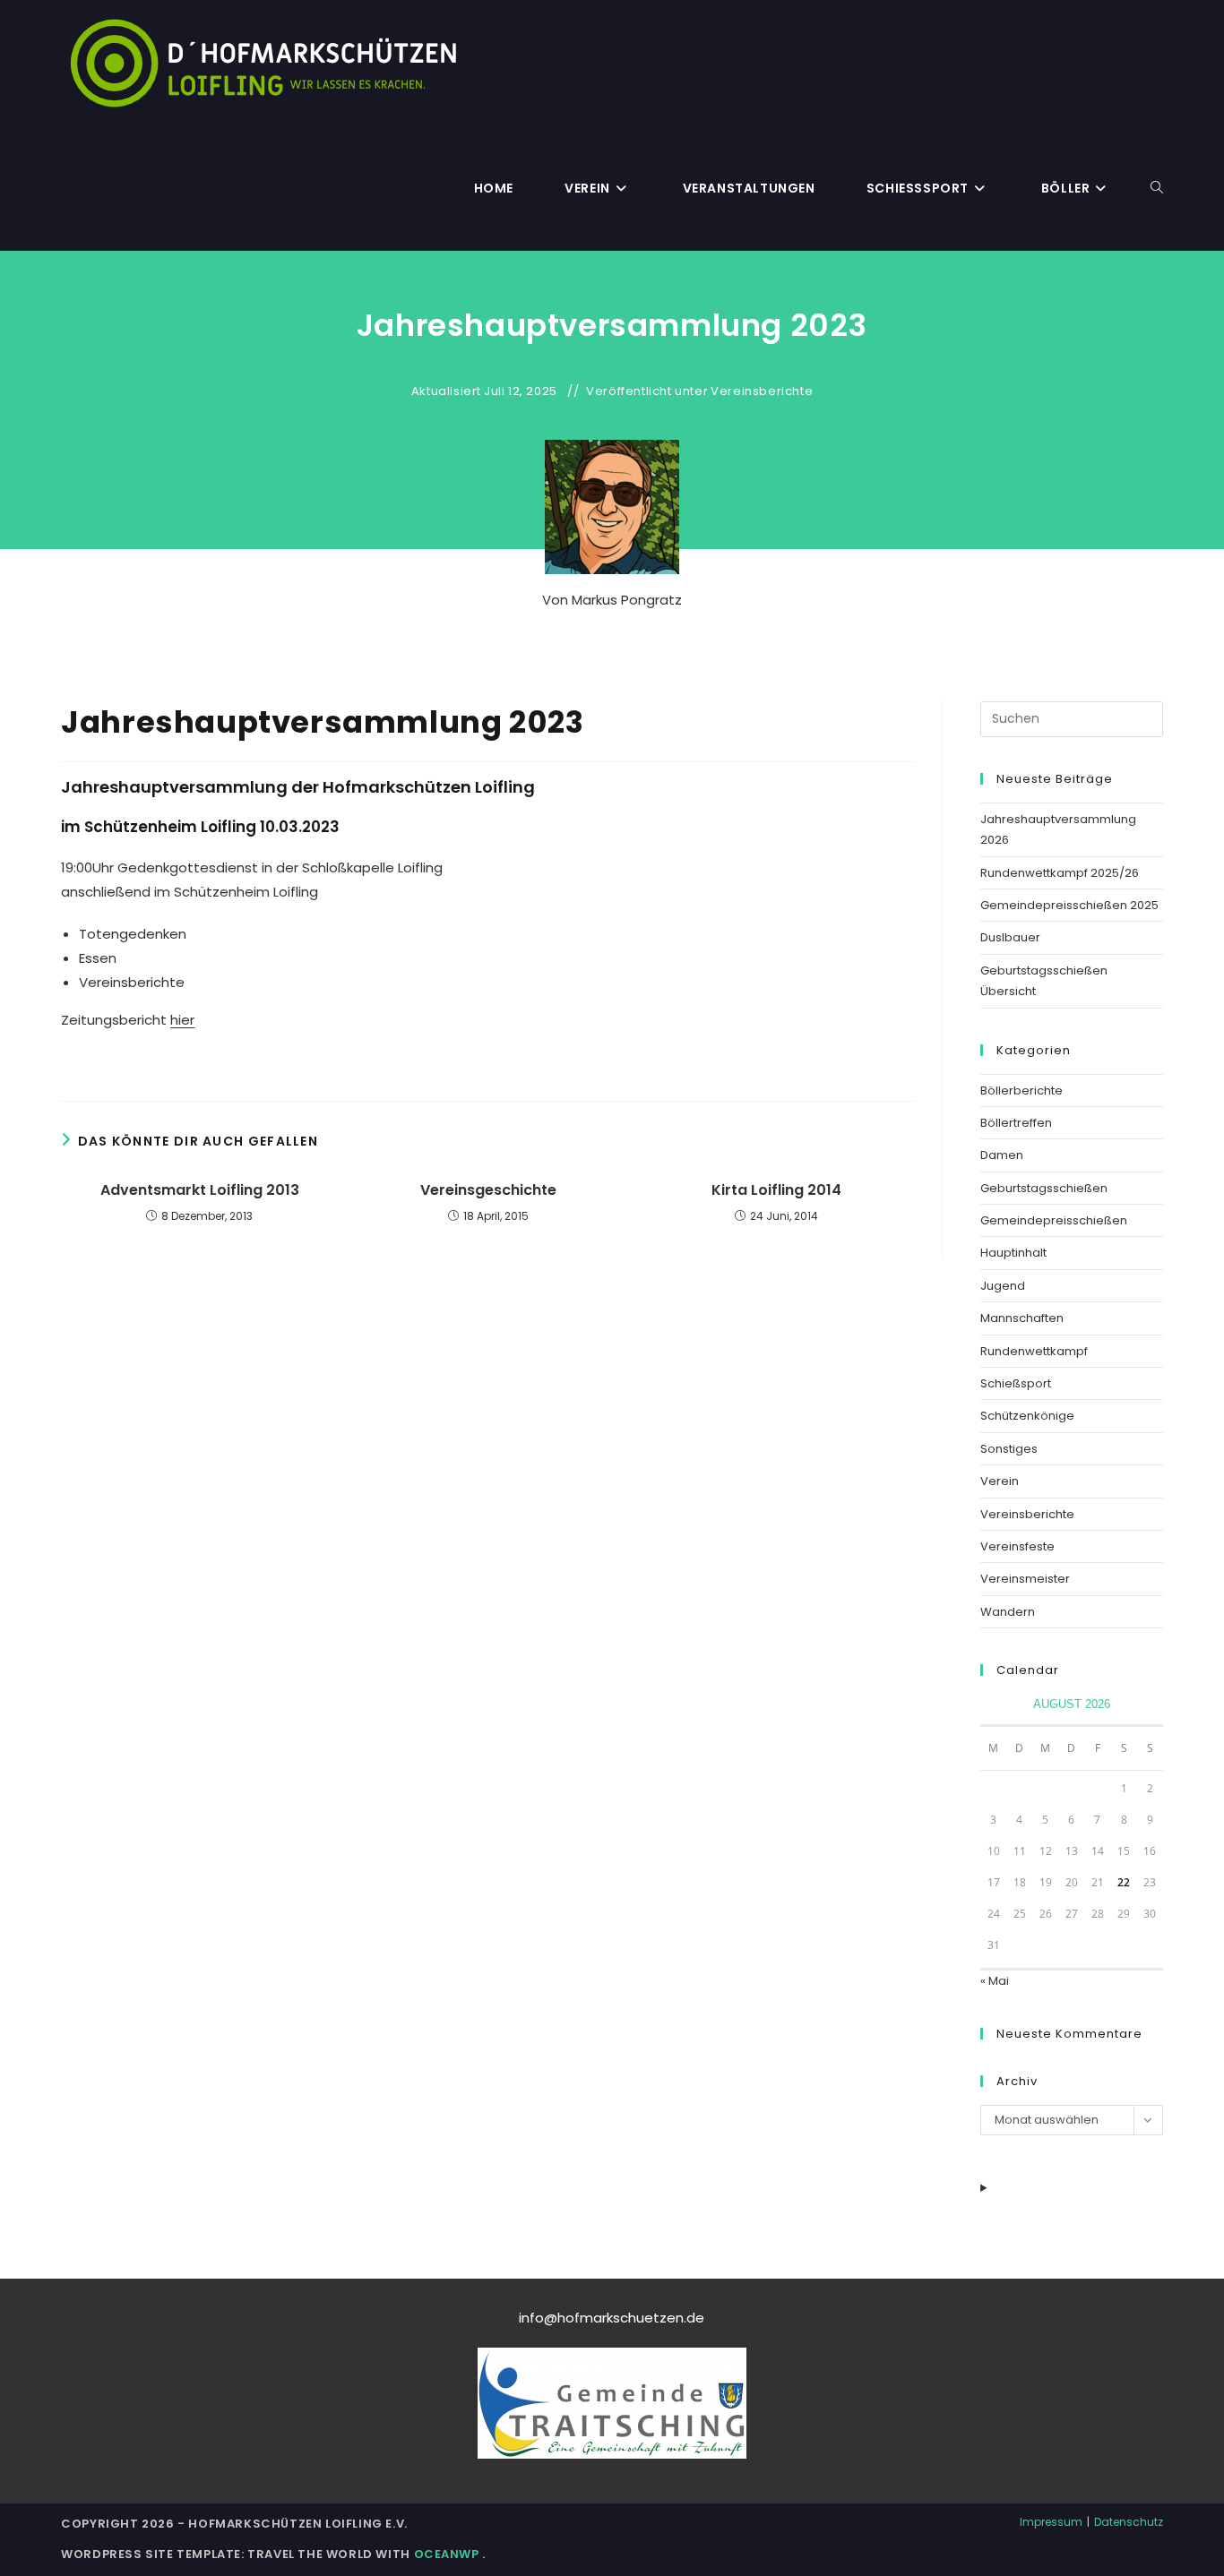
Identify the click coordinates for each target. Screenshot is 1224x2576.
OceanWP (448, 2554)
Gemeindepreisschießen (1054, 1220)
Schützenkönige (1027, 1416)
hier (182, 1020)
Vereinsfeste (1017, 1546)
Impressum (1051, 2522)
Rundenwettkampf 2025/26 (1060, 873)
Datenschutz (1129, 2522)
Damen (1002, 1155)
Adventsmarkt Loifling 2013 (200, 1190)
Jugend (1003, 1286)
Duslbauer (1010, 937)
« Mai (995, 1981)
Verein (1000, 1481)
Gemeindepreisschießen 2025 (1069, 905)
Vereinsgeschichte (488, 1190)
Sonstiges (1009, 1449)
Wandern (1008, 1612)
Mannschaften (1022, 1318)
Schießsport (1016, 1383)
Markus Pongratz (627, 600)
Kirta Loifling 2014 (776, 1190)
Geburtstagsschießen (1044, 1188)
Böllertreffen (1016, 1123)
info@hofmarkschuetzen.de (612, 2318)
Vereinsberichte (762, 391)
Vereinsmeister (1025, 1579)
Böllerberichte (1021, 1091)
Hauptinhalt (1013, 1253)
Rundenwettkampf (1034, 1351)
